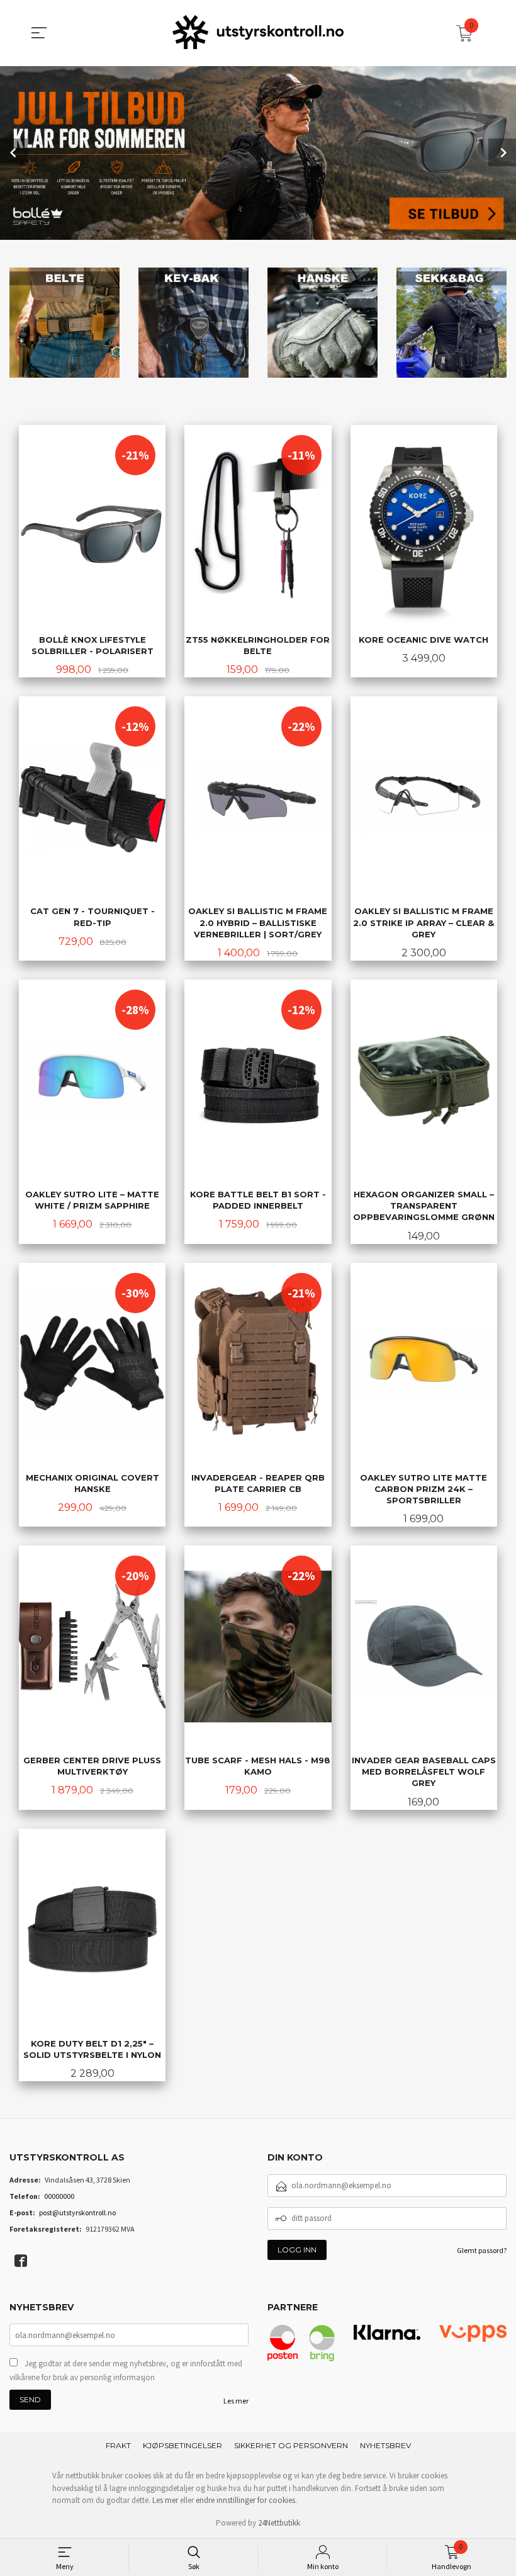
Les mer (236, 2401)
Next (502, 152)
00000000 (59, 2196)
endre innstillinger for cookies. (246, 2500)
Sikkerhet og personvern (291, 2445)
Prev (14, 152)
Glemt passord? (482, 2250)
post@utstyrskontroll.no (77, 2212)
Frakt (118, 2445)
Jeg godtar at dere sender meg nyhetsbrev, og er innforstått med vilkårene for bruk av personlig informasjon (126, 2370)
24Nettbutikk (279, 2523)
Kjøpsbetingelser (182, 2445)
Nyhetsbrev (385, 2445)
